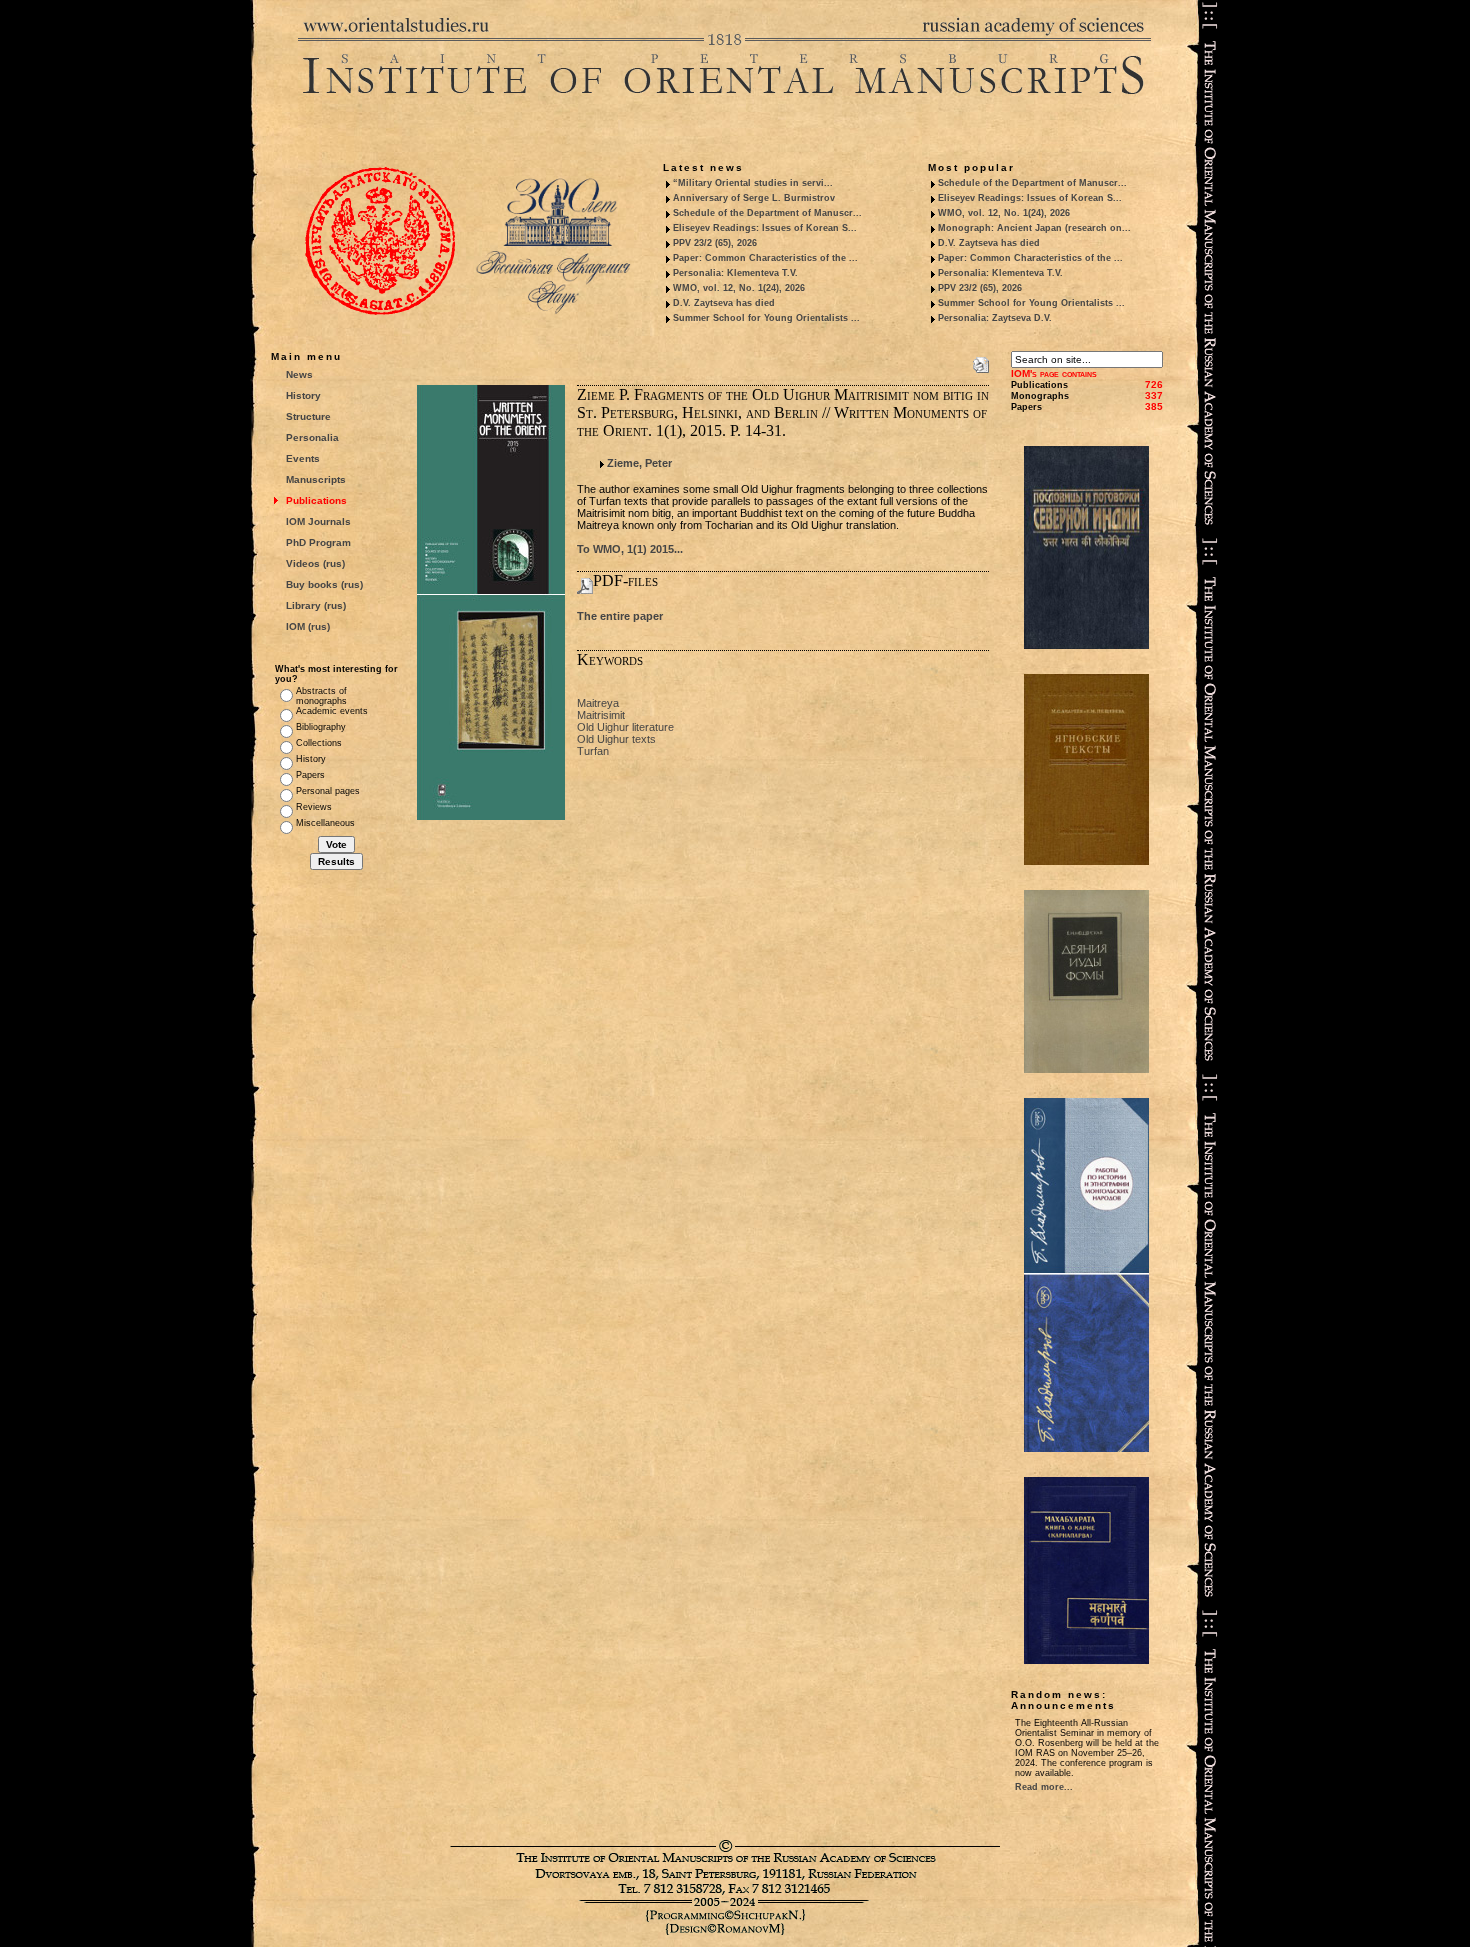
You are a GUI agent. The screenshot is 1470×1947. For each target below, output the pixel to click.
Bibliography (321, 727)
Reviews (314, 807)
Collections (319, 743)
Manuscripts (316, 479)
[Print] (981, 361)
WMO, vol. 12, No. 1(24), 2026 (739, 288)
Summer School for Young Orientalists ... (766, 318)
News (299, 374)
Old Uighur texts (616, 739)
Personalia (312, 437)
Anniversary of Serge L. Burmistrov (754, 198)
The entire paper (620, 616)
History (303, 395)
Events (303, 458)
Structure (308, 416)
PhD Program (318, 542)
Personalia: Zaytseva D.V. (995, 318)
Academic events (332, 711)
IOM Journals (318, 521)
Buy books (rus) (324, 584)
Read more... (1044, 1787)
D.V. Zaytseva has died (724, 303)
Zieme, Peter (639, 463)
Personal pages (328, 791)
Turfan (593, 751)
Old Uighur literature (625, 727)
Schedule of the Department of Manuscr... (767, 213)
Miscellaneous (325, 823)
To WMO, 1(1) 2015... (630, 549)
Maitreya (598, 703)
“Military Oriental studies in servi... (753, 183)
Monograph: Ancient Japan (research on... (1034, 228)
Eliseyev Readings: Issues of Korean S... (765, 228)
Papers (310, 775)
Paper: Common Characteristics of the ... (765, 258)
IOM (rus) (308, 626)
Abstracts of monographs (321, 696)
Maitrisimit (601, 715)
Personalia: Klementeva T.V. (735, 273)
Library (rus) (316, 605)
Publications (316, 500)
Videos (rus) (315, 563)
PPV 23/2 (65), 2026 (715, 243)
